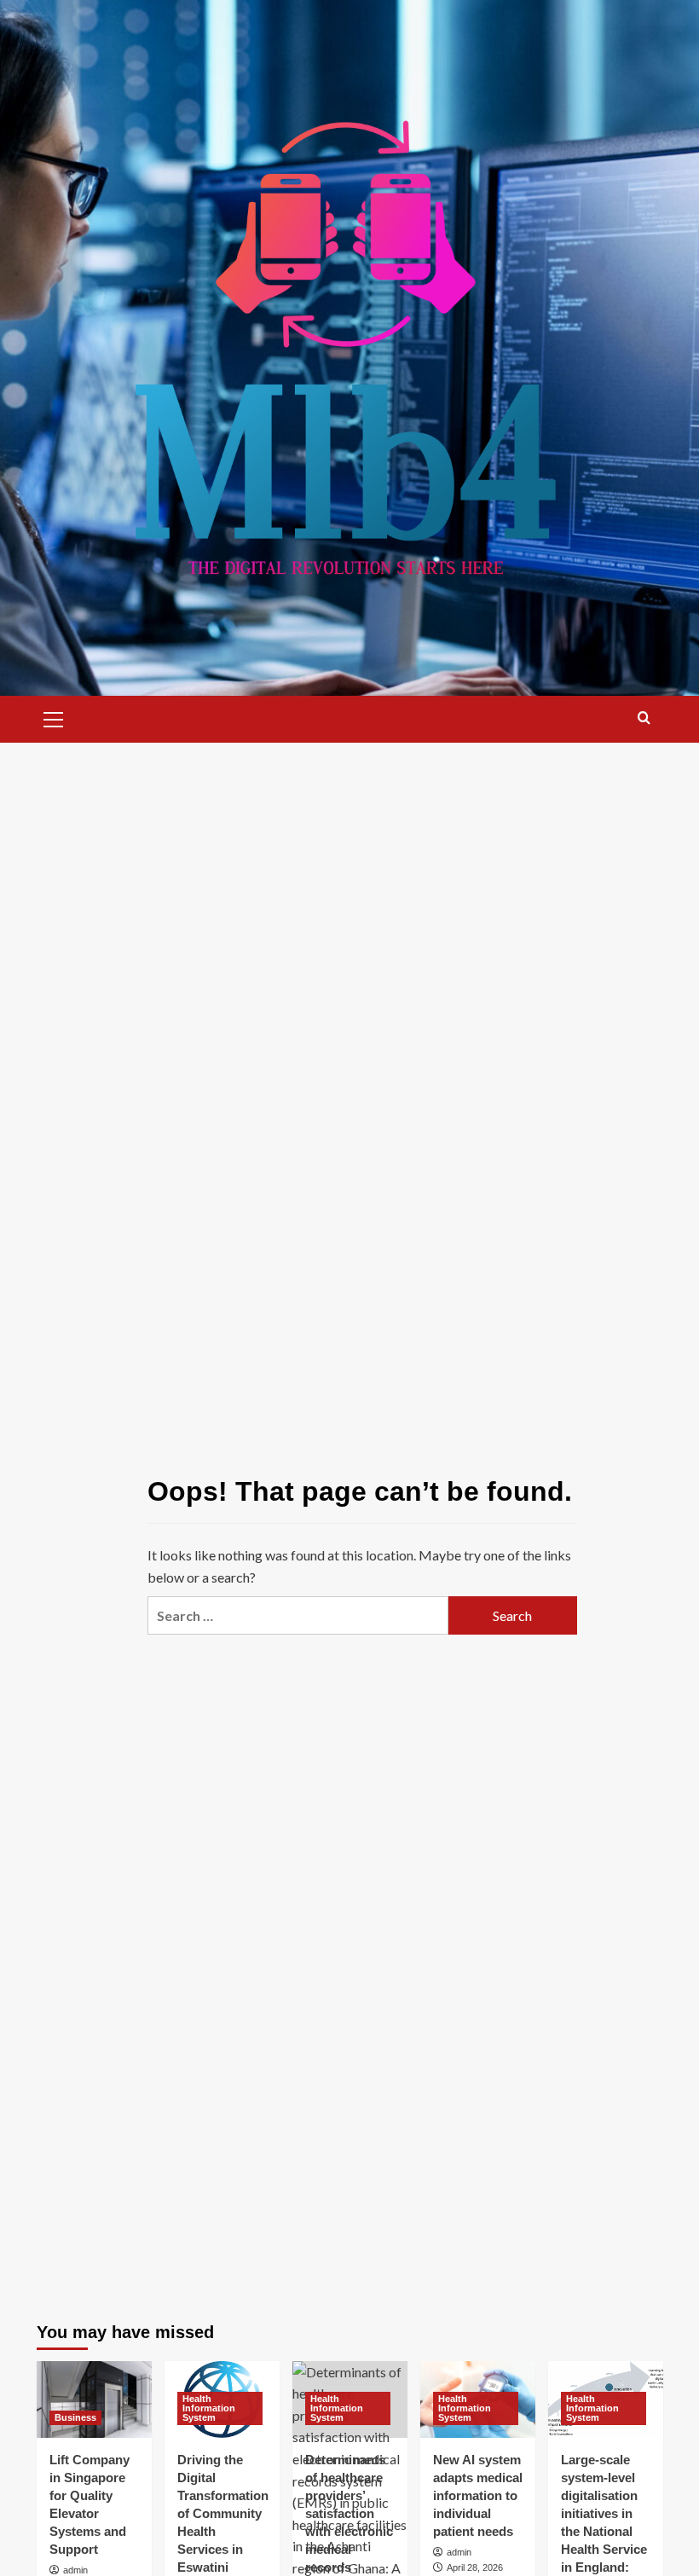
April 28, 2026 (475, 2567)
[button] (54, 717)
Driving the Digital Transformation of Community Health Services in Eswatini (223, 2513)
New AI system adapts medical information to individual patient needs (478, 2495)
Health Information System (209, 2408)
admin (75, 2570)
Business (75, 2417)
